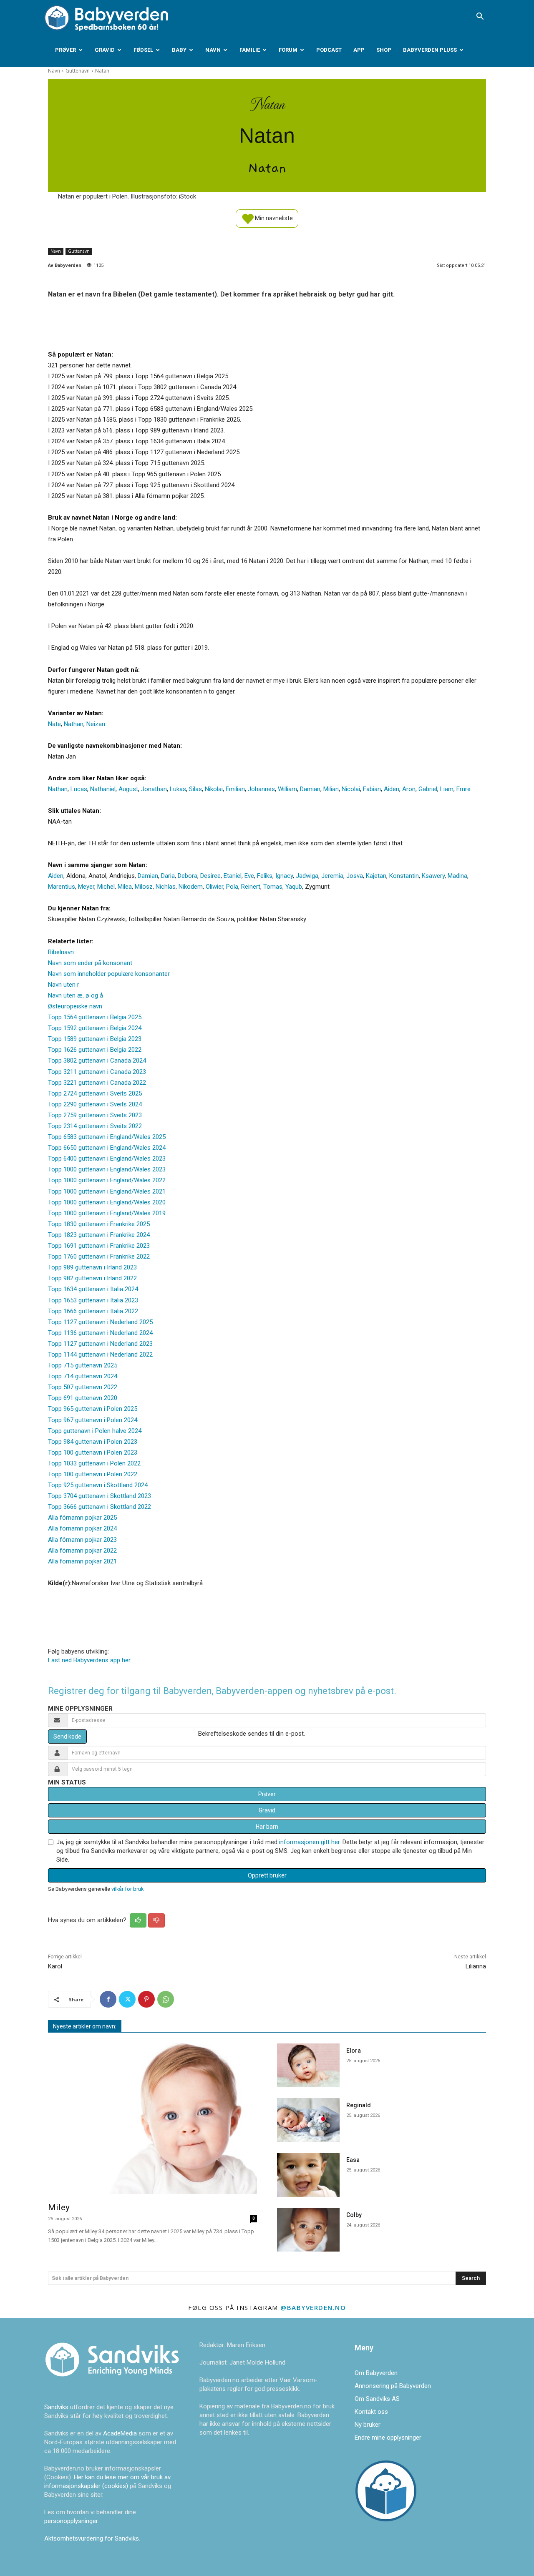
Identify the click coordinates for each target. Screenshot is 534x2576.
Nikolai (214, 789)
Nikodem (191, 887)
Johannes (261, 789)
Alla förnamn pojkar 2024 (82, 1528)
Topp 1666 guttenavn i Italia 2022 (93, 1311)
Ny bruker (368, 2425)
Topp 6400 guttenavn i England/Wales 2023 (107, 1159)
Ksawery (433, 876)
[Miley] (152, 2119)
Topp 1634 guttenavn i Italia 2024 (93, 1289)
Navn (213, 50)
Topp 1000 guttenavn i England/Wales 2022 (107, 1180)
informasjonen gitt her (309, 1842)
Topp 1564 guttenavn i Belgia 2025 (95, 1017)
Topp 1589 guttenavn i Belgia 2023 (95, 1039)
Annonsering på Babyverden (393, 2386)
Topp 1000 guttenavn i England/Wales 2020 (107, 1202)
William (287, 789)
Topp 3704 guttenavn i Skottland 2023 (99, 1496)
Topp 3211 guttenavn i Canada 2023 (97, 1072)
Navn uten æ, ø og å (76, 995)
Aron (409, 789)
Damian (310, 789)
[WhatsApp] (166, 1999)
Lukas (178, 789)
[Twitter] (127, 1999)
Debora (188, 876)
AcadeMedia (121, 2433)
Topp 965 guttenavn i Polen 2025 (93, 1409)
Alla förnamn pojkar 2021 (82, 1561)
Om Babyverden (376, 2373)
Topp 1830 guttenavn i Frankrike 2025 (99, 1224)
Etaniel (233, 876)
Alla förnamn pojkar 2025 (82, 1518)
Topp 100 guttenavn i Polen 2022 (93, 1474)
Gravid (105, 50)
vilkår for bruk (127, 1889)
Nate (54, 724)
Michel (106, 887)
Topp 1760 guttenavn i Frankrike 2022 (99, 1257)
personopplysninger (71, 2521)
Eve (249, 876)
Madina (457, 876)
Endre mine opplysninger (388, 2438)
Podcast (329, 50)
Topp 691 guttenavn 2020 (83, 1398)
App (359, 50)
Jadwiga (307, 876)
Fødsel (143, 50)
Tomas (273, 887)
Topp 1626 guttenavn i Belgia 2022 (95, 1050)
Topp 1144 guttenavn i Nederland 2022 (100, 1355)
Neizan (96, 724)
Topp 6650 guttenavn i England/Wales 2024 (107, 1148)
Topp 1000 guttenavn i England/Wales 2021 (107, 1191)
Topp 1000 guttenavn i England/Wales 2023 (107, 1169)
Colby (354, 2215)
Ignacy (284, 876)
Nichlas (166, 887)
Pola (232, 887)
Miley (59, 2207)
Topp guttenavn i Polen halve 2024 (95, 1431)
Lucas (79, 789)
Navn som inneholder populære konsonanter (109, 974)
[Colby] (308, 2230)
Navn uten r (64, 985)
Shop (384, 50)
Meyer (86, 887)
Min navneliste (273, 218)
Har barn (267, 1827)
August (128, 789)
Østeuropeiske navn (75, 1006)
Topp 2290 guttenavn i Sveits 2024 (95, 1104)
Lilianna (476, 1966)
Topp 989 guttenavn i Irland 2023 (92, 1267)
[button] (480, 17)
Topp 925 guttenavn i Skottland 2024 (98, 1485)
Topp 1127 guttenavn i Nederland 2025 (100, 1322)
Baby (179, 50)
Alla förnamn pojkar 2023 (82, 1540)
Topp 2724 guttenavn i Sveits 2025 (95, 1093)
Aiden (392, 789)
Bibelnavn (61, 952)
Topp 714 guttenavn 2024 (83, 1376)
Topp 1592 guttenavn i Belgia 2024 (95, 1028)
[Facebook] (108, 1999)
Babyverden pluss (430, 50)
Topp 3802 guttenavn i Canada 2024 (97, 1061)
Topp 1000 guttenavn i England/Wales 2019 (107, 1213)
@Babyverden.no (313, 2307)
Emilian (235, 789)
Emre (463, 789)
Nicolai (351, 789)
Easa (353, 2160)
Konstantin (404, 876)
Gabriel (428, 789)
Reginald (359, 2105)
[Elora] (308, 2065)
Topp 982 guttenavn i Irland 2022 (92, 1278)
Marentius (62, 887)
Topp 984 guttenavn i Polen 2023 (93, 1442)
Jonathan (154, 789)
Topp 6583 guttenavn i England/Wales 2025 (107, 1137)
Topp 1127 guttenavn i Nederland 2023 (100, 1344)
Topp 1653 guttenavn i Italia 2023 (93, 1300)
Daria (168, 876)
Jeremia (332, 876)
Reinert (251, 887)
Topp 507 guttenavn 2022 (83, 1387)
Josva (355, 876)
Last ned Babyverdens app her (89, 1660)
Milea (125, 887)
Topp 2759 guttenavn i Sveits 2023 (95, 1115)
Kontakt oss (371, 2412)
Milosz (144, 887)
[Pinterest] (146, 1999)
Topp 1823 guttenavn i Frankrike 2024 (99, 1235)
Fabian (372, 789)
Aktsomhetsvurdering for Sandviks (92, 2538)
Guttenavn (78, 71)
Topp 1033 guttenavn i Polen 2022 (94, 1463)
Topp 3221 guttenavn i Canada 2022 (97, 1083)
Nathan (74, 724)
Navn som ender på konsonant (90, 963)
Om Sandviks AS (377, 2399)
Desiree (210, 876)
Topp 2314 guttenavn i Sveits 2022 (95, 1126)
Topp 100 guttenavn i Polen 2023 (93, 1453)
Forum (288, 50)
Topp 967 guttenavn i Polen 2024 (93, 1420)
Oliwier (214, 887)
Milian (331, 789)
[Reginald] (308, 2120)
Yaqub (294, 887)
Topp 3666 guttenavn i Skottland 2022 (99, 1507)
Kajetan (376, 876)
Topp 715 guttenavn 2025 (83, 1365)
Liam (447, 789)
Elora (354, 2051)
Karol (55, 1966)
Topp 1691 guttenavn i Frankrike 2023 (99, 1246)
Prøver (65, 50)
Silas (195, 789)
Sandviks (56, 2407)
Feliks (265, 876)
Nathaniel (103, 789)
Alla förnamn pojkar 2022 (82, 1551)
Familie (250, 50)
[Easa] (308, 2175)
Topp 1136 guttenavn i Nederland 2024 (100, 1333)
